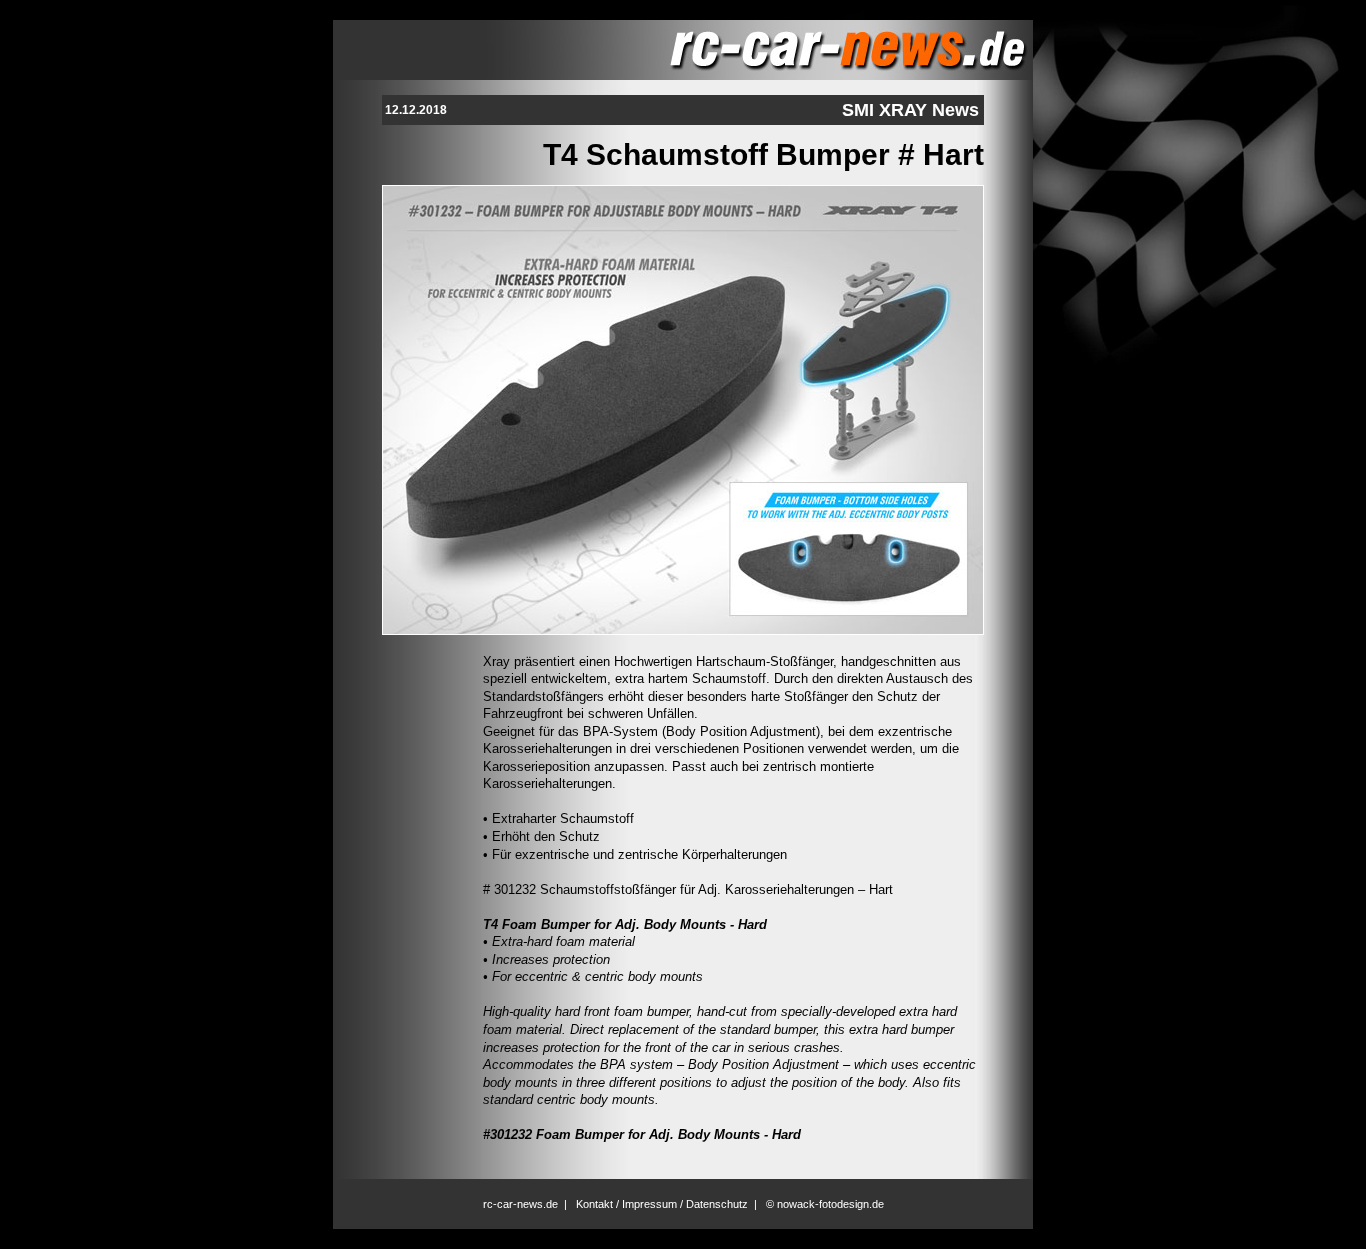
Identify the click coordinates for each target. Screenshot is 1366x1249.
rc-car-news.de (520, 1204)
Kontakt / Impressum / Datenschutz (662, 1204)
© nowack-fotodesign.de (825, 1204)
